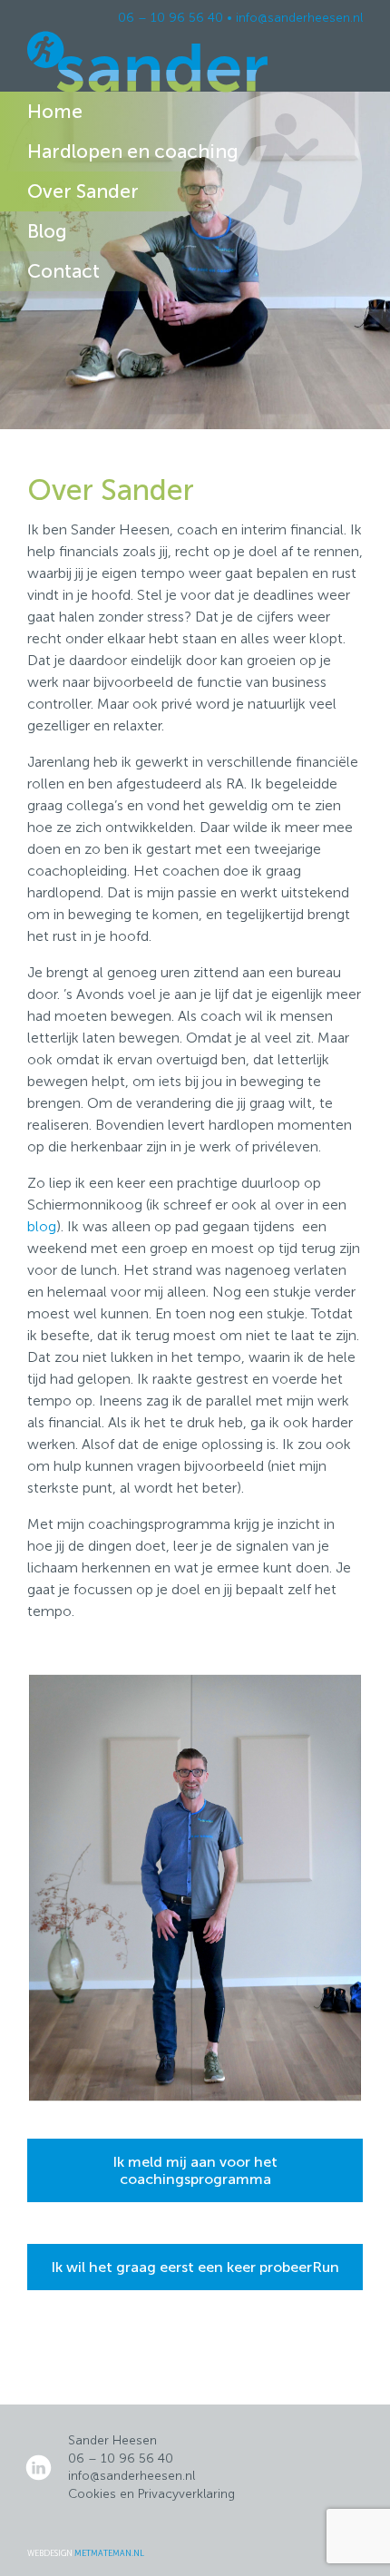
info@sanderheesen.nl (299, 18)
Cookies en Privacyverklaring (151, 2494)
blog (42, 1226)
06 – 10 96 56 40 (171, 18)
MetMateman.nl (109, 2553)
